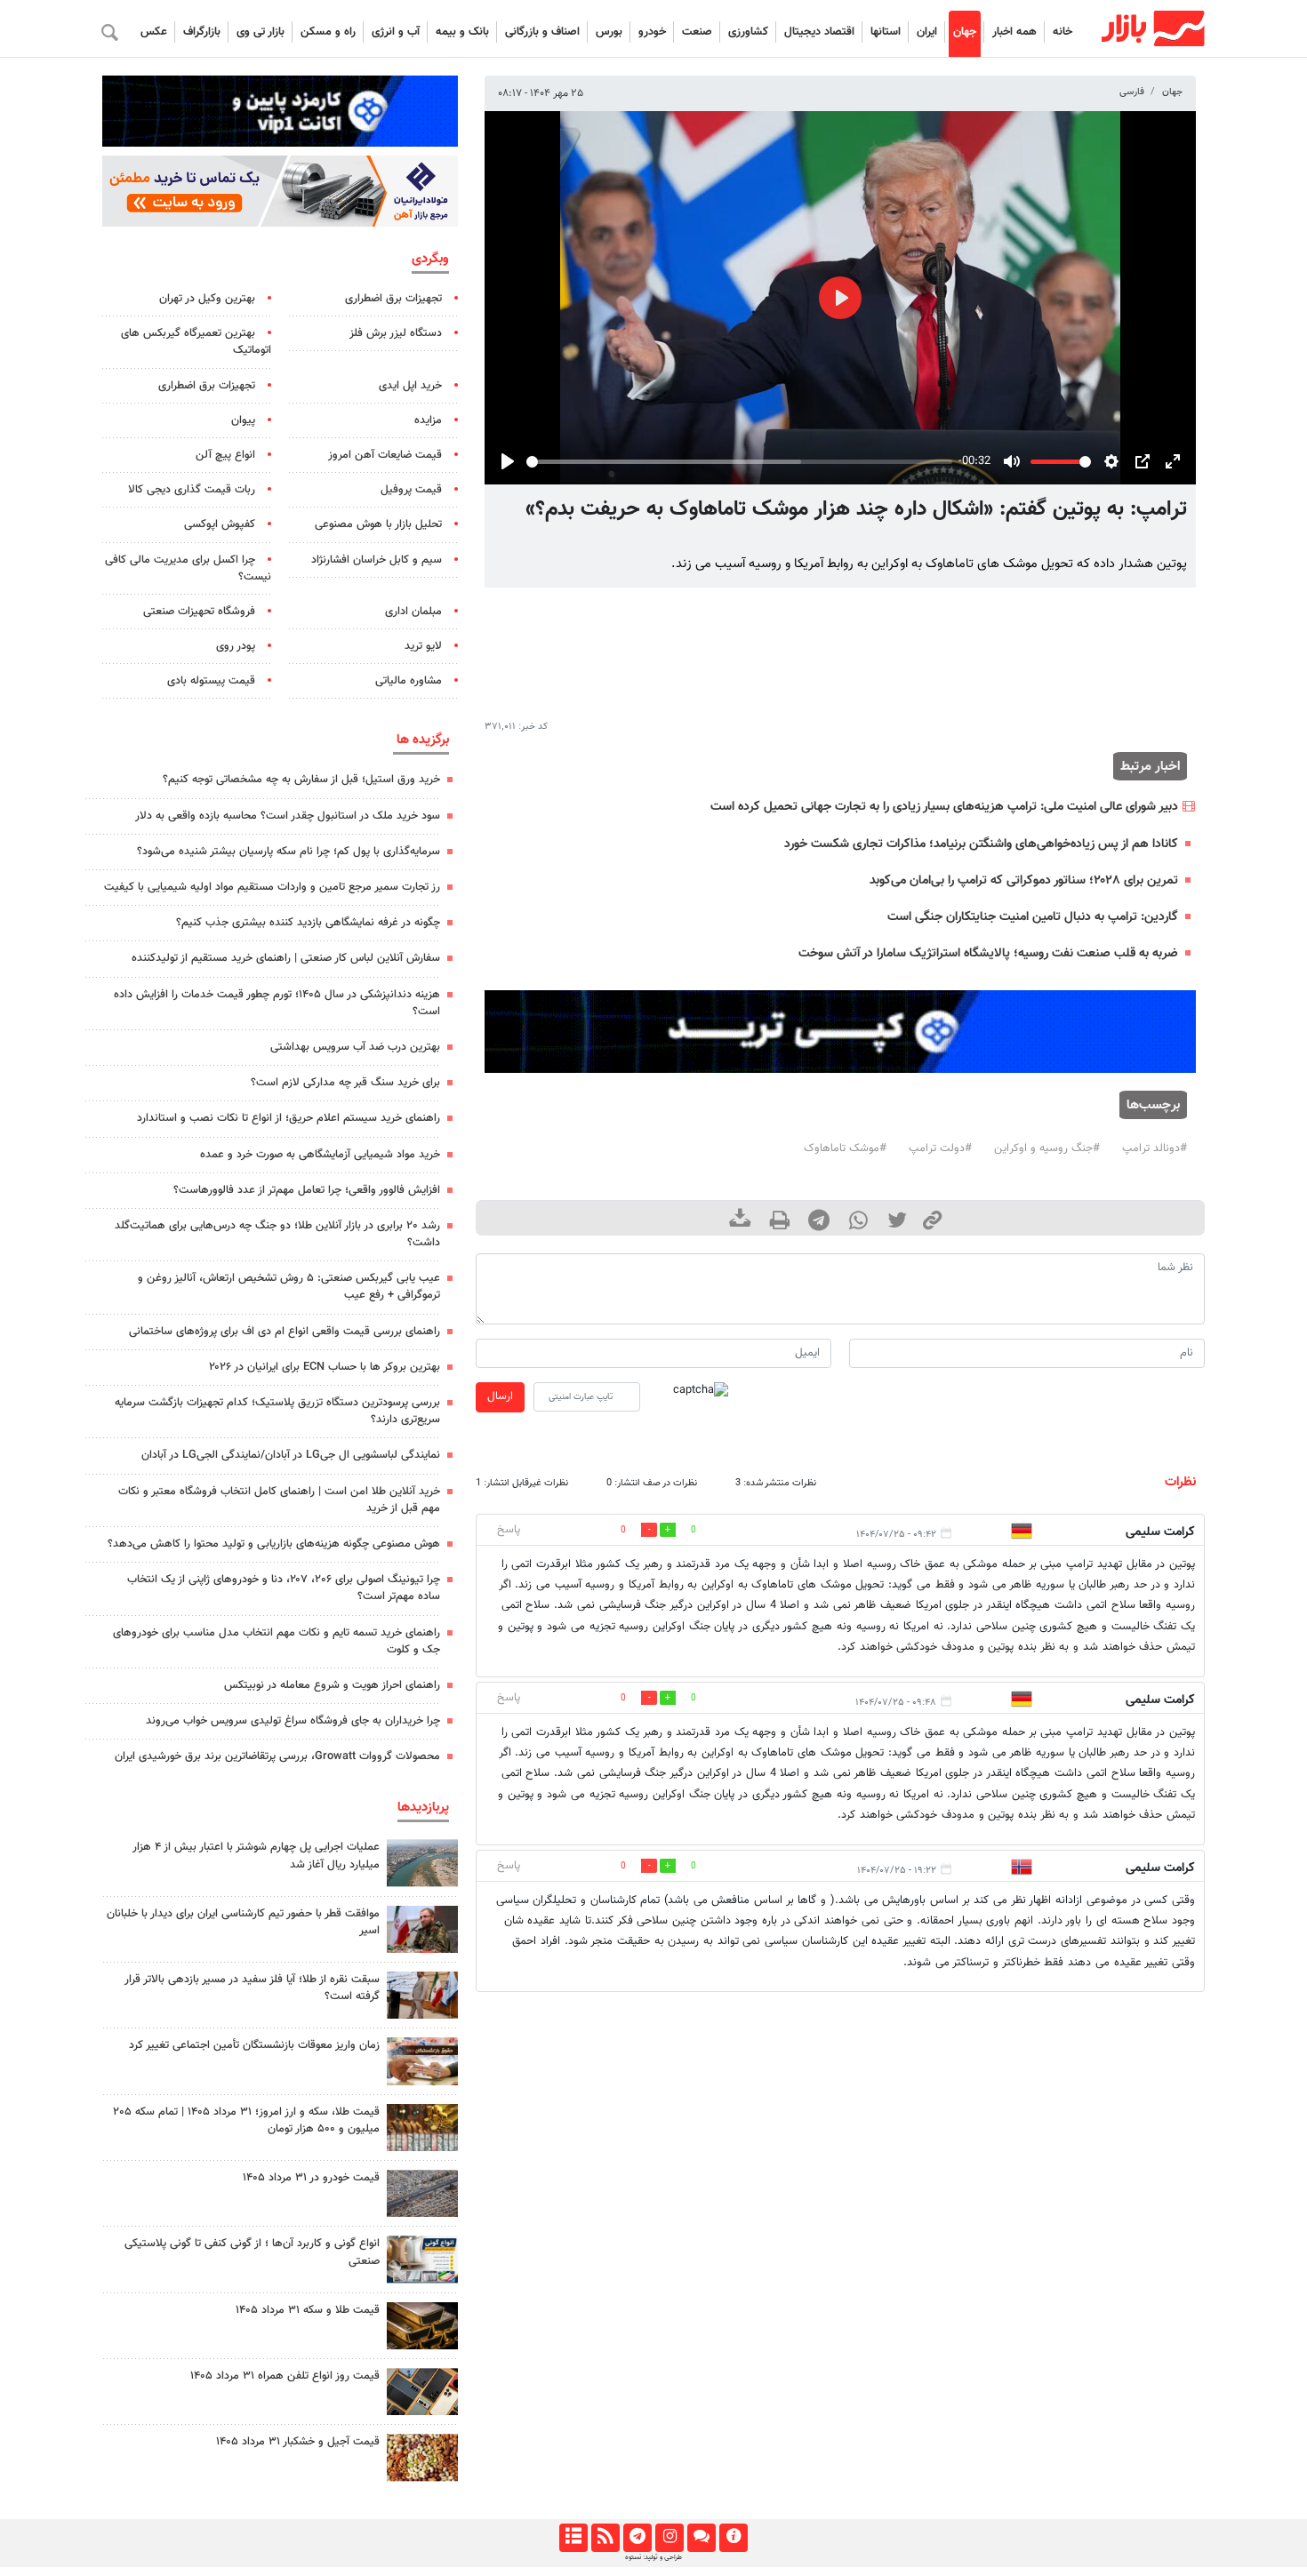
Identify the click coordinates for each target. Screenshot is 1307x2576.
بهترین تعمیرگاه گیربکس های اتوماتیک (196, 342)
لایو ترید (423, 646)
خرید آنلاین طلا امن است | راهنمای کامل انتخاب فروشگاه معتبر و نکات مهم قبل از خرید (279, 1500)
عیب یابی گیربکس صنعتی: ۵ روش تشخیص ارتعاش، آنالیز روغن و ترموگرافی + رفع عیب (289, 1287)
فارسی (1132, 92)
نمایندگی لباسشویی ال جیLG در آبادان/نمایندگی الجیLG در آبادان (291, 1455)
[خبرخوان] (605, 2538)
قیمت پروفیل (411, 490)
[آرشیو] (573, 2538)
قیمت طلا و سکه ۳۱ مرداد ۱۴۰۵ (308, 2310)
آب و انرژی (396, 32)
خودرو (652, 32)
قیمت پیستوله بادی (211, 681)
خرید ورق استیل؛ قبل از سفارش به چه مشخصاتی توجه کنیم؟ (301, 780)
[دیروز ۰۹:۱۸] (422, 2061)
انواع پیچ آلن (225, 455)
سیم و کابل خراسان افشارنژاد (377, 560)
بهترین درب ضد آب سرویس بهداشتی (355, 1047)
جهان (965, 32)
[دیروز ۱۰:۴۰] (422, 1863)
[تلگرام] (637, 2538)
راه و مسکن (328, 32)
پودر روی (236, 646)
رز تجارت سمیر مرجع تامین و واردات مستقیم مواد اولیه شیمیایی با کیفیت (272, 887)
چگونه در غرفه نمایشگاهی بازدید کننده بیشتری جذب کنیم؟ (308, 923)
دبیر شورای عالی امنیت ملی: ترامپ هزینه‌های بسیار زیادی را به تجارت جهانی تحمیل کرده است (944, 807)
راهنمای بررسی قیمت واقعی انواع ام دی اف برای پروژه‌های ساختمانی (285, 1332)
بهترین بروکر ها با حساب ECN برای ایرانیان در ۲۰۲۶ (325, 1367)
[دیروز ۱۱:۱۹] (422, 2326)
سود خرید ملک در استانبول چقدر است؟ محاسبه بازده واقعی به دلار (288, 816)
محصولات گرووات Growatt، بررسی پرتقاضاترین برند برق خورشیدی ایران (277, 1756)
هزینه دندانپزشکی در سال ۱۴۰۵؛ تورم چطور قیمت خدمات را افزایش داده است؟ (277, 1003)
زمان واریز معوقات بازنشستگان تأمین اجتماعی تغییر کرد (254, 2045)
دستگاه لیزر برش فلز (396, 333)
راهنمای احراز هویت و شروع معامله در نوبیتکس (332, 1685)
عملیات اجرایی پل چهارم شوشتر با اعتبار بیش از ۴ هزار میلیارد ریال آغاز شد (256, 1856)
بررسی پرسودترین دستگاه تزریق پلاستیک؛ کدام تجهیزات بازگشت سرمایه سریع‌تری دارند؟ (277, 1411)
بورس (609, 32)
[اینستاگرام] (669, 2538)
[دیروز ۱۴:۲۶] (422, 1929)
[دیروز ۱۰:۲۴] (422, 2259)
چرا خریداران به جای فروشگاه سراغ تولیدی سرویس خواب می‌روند (293, 1721)
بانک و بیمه (462, 32)
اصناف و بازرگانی (542, 32)
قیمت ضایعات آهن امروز (385, 455)
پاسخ (509, 1530)
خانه (1062, 32)
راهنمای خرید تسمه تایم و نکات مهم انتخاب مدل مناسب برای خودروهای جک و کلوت (277, 1641)
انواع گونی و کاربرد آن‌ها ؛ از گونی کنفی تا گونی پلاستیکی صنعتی (252, 2252)
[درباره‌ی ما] (733, 2538)
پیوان (243, 420)
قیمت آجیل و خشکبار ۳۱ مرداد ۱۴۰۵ (298, 2442)
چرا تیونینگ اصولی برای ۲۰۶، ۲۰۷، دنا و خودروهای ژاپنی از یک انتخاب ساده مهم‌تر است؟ (284, 1588)
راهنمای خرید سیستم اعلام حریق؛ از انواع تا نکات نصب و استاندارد (289, 1118)
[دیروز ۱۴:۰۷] (422, 2128)
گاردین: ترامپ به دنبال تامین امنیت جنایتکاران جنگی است (1033, 917)
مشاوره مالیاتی (409, 681)
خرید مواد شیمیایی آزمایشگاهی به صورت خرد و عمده (320, 1155)
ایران (927, 32)
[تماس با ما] (701, 2538)
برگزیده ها (423, 740)
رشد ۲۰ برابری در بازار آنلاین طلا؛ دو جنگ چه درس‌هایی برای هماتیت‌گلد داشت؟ (277, 1234)
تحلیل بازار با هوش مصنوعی (378, 524)
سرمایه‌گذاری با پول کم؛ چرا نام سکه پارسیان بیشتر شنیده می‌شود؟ (289, 852)
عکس (154, 32)
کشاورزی (748, 32)
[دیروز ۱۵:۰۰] (422, 1995)
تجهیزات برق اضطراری (393, 299)
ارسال (500, 1396)
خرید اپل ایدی (410, 386)
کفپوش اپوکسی (220, 524)
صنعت (697, 32)
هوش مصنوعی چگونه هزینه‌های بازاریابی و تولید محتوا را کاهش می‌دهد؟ (274, 1544)
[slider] (739, 462)
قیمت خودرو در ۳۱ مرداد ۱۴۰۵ (311, 2178)
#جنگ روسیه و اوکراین (1047, 1148)
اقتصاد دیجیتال (819, 32)
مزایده (428, 420)
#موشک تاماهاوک (845, 1148)
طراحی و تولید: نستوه (653, 2557)
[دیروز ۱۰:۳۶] (422, 2457)
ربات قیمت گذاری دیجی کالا (192, 490)
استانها (886, 32)
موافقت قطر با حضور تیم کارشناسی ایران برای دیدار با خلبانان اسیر (243, 1922)
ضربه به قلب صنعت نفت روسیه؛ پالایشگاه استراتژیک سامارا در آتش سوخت (988, 953)
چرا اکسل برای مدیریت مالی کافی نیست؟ (188, 568)
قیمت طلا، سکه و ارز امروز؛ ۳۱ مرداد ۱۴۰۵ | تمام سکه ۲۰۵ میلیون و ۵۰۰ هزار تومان (246, 2120)
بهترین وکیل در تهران (207, 299)
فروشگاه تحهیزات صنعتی (199, 612)
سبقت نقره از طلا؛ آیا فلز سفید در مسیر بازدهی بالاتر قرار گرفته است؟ (252, 1988)
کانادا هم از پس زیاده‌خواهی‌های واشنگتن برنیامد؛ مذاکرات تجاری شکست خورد (981, 844)
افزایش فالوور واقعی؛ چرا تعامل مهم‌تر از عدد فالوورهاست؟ (307, 1190)
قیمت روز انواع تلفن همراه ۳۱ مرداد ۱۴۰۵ (285, 2376)
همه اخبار (1014, 32)
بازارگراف (202, 32)
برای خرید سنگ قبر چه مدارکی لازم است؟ (345, 1083)
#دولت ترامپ (940, 1148)
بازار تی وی (261, 32)
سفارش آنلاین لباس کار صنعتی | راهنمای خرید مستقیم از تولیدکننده (286, 958)
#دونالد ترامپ (1155, 1148)
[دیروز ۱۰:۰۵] (422, 2193)
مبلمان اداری (413, 612)
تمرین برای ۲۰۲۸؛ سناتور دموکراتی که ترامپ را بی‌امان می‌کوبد (1024, 880)
